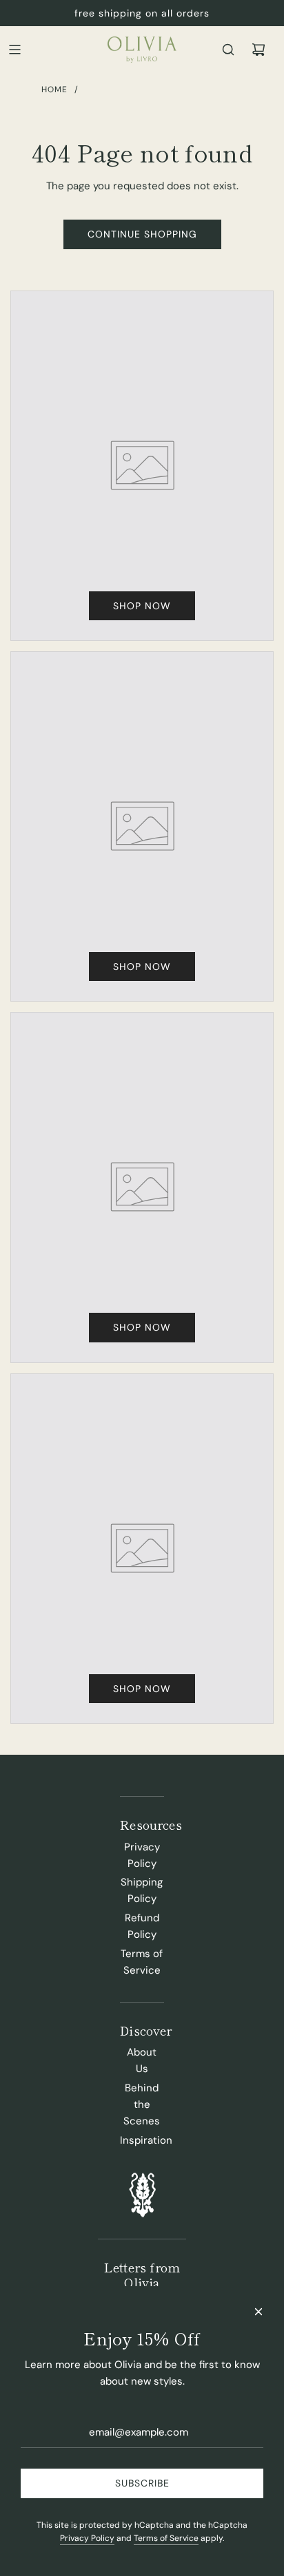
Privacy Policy (87, 2538)
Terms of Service (166, 2538)
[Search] (228, 50)
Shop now (142, 606)
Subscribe (142, 2483)
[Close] (258, 2312)
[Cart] (258, 50)
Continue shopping (142, 234)
